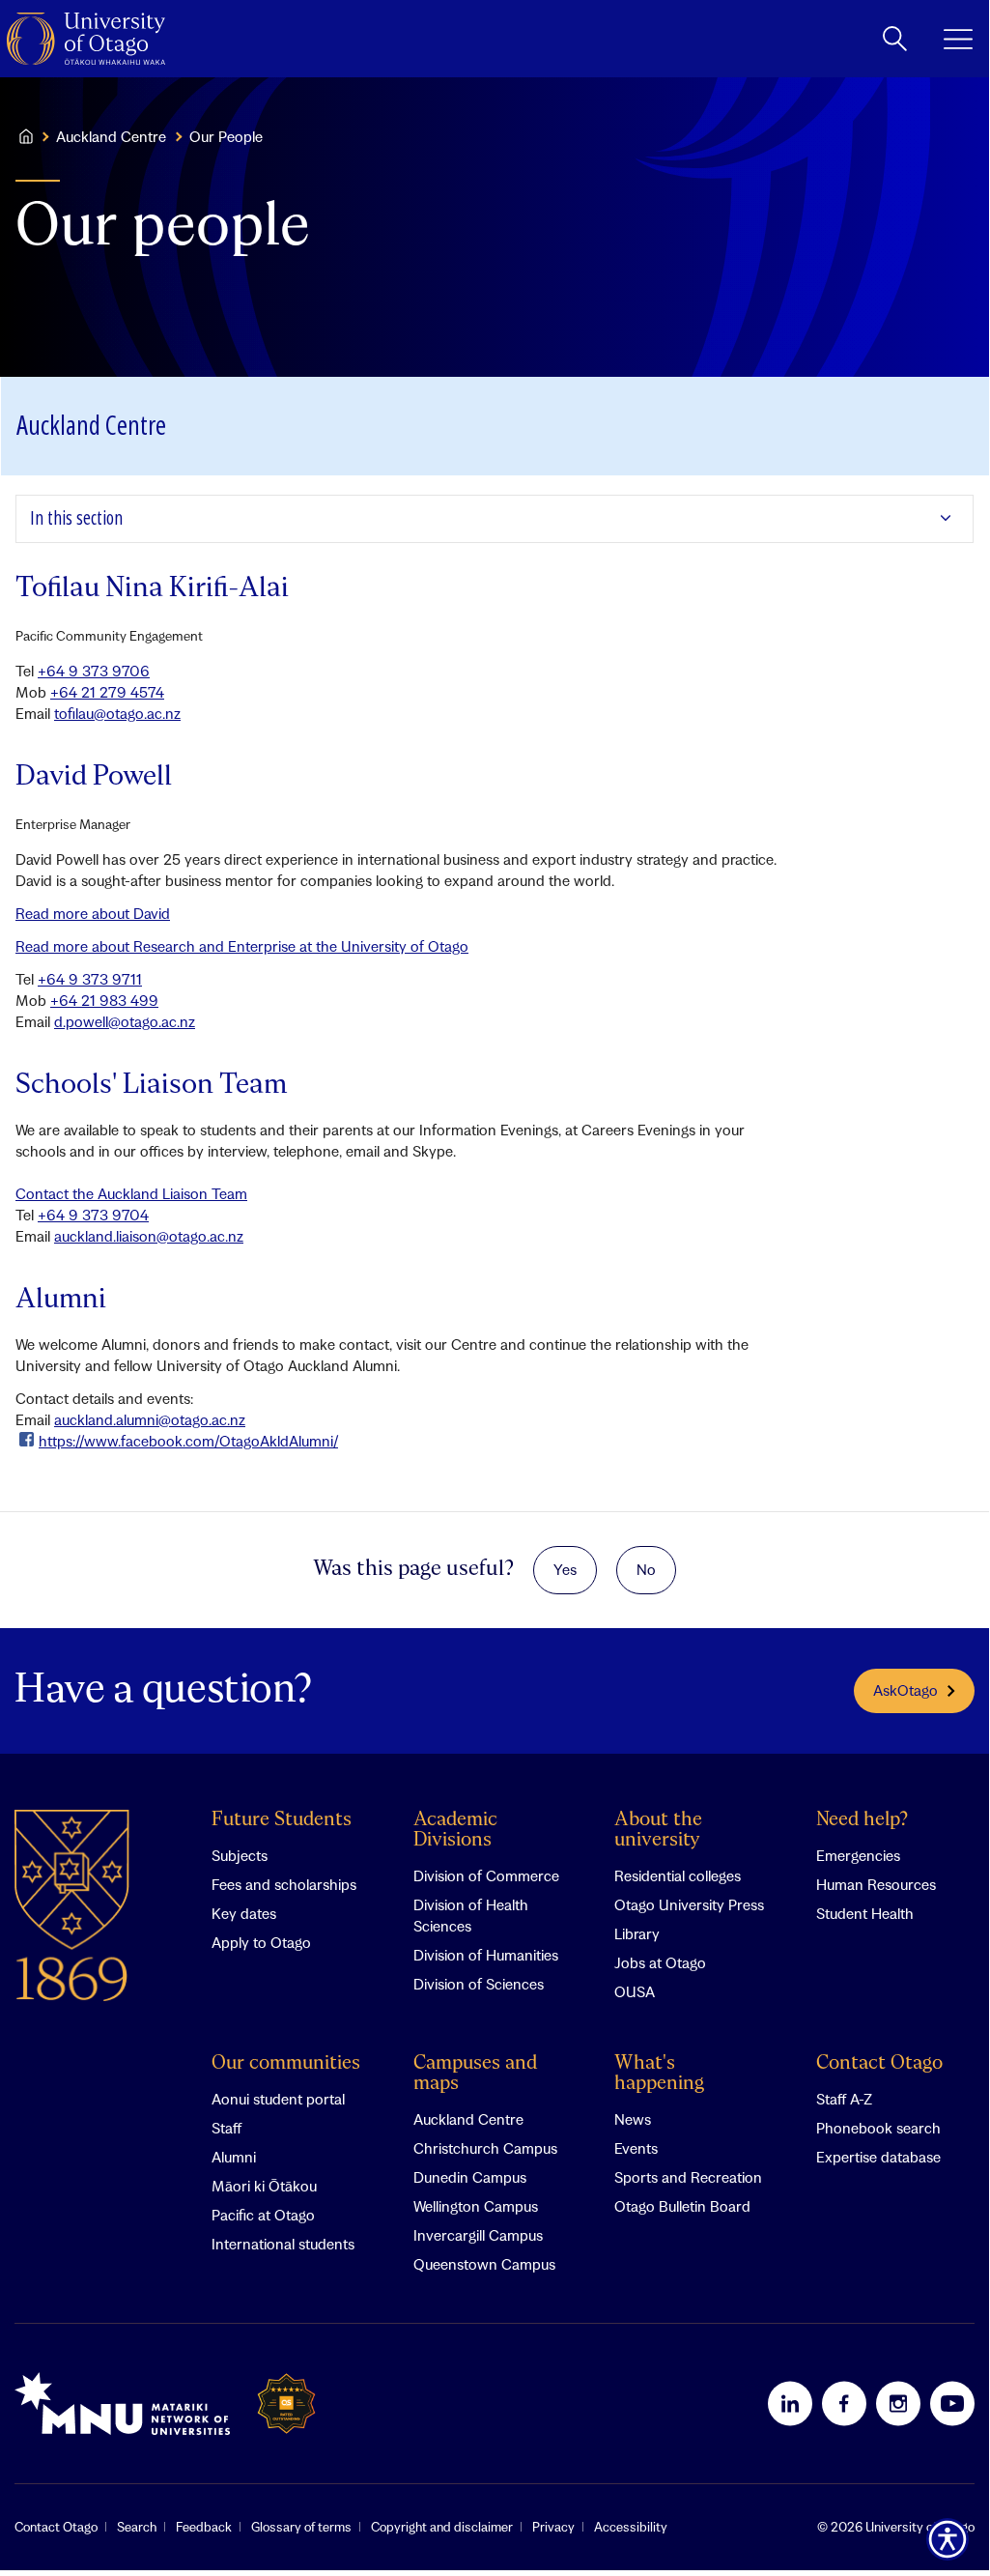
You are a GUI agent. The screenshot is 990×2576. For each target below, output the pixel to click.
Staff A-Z (844, 2099)
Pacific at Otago (263, 2215)
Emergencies (858, 1855)
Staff (226, 2128)
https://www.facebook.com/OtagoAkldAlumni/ (188, 1441)
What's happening (659, 2074)
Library (637, 1933)
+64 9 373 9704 (93, 1215)
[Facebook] (844, 2403)
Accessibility (631, 2527)
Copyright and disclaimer (442, 2527)
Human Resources (876, 1884)
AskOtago (905, 1690)
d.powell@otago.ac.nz (125, 1021)
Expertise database (878, 2157)
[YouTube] (952, 2403)
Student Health (865, 1913)
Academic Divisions (455, 1830)
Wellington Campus (476, 2206)
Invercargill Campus (478, 2235)
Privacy (553, 2527)
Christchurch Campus (485, 2148)
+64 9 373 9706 (94, 671)
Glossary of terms (301, 2527)
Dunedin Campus (470, 2177)
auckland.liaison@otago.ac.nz (149, 1236)
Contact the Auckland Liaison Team (131, 1193)
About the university (658, 1830)
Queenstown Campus (484, 2264)
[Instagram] (898, 2403)
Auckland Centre (111, 136)
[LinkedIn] (790, 2403)
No (646, 1569)
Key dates (244, 1913)
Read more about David (93, 913)
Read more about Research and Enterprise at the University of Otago (242, 946)
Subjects (240, 1855)
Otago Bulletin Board (682, 2206)
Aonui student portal (278, 2099)
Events (636, 2148)
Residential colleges (678, 1875)
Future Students (282, 1820)
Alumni (234, 2157)
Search (137, 2527)
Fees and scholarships (284, 1884)
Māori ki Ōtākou (264, 2186)
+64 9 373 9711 (90, 979)
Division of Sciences (479, 1984)
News (633, 2119)
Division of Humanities (486, 1955)
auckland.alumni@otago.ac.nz (150, 1419)
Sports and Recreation (688, 2177)
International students (283, 2244)
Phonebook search (878, 2128)
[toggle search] (895, 39)
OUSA (635, 1991)
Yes (565, 1569)
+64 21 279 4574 (107, 692)
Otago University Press (689, 1904)
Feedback (204, 2527)
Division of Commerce (486, 1875)
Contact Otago (879, 2063)
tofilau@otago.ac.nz (117, 713)
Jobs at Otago (660, 1962)
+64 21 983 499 (104, 1000)
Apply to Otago (261, 1942)
